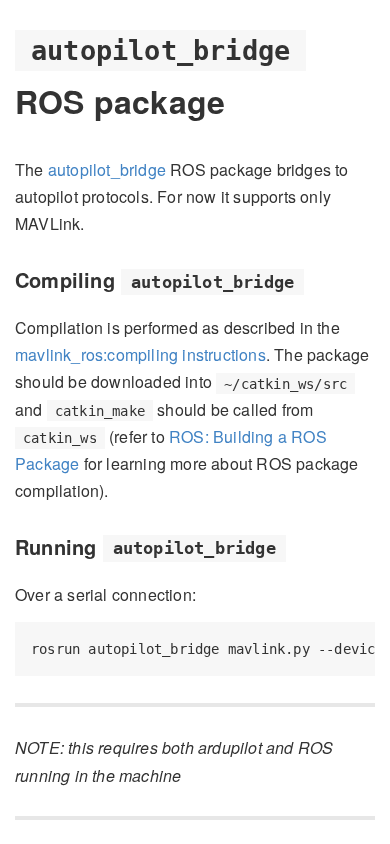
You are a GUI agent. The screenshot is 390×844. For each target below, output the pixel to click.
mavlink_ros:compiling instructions (140, 354)
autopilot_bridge (107, 169)
